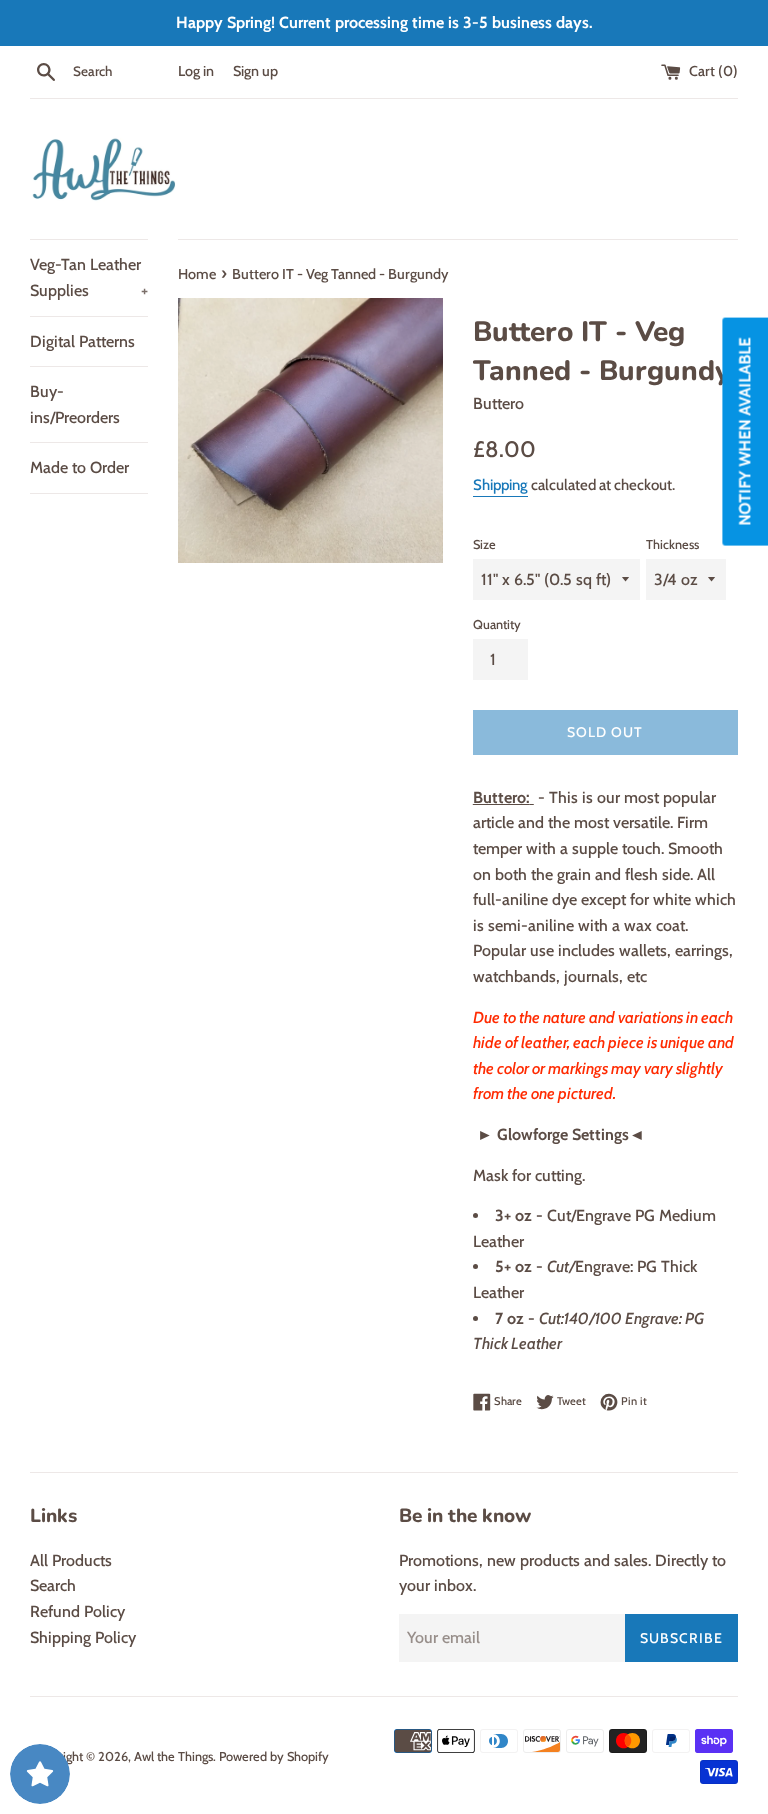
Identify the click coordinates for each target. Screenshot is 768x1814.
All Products (71, 1560)
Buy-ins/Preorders (75, 404)
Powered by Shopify (274, 1756)
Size (484, 544)
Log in (196, 71)
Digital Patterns (82, 341)
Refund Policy (77, 1611)
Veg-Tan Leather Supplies (89, 277)
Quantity (497, 624)
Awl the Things (173, 1756)
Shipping (500, 485)
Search (53, 1585)
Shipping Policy (83, 1637)
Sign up (255, 71)
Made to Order (79, 467)
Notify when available (744, 432)
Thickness (672, 544)
